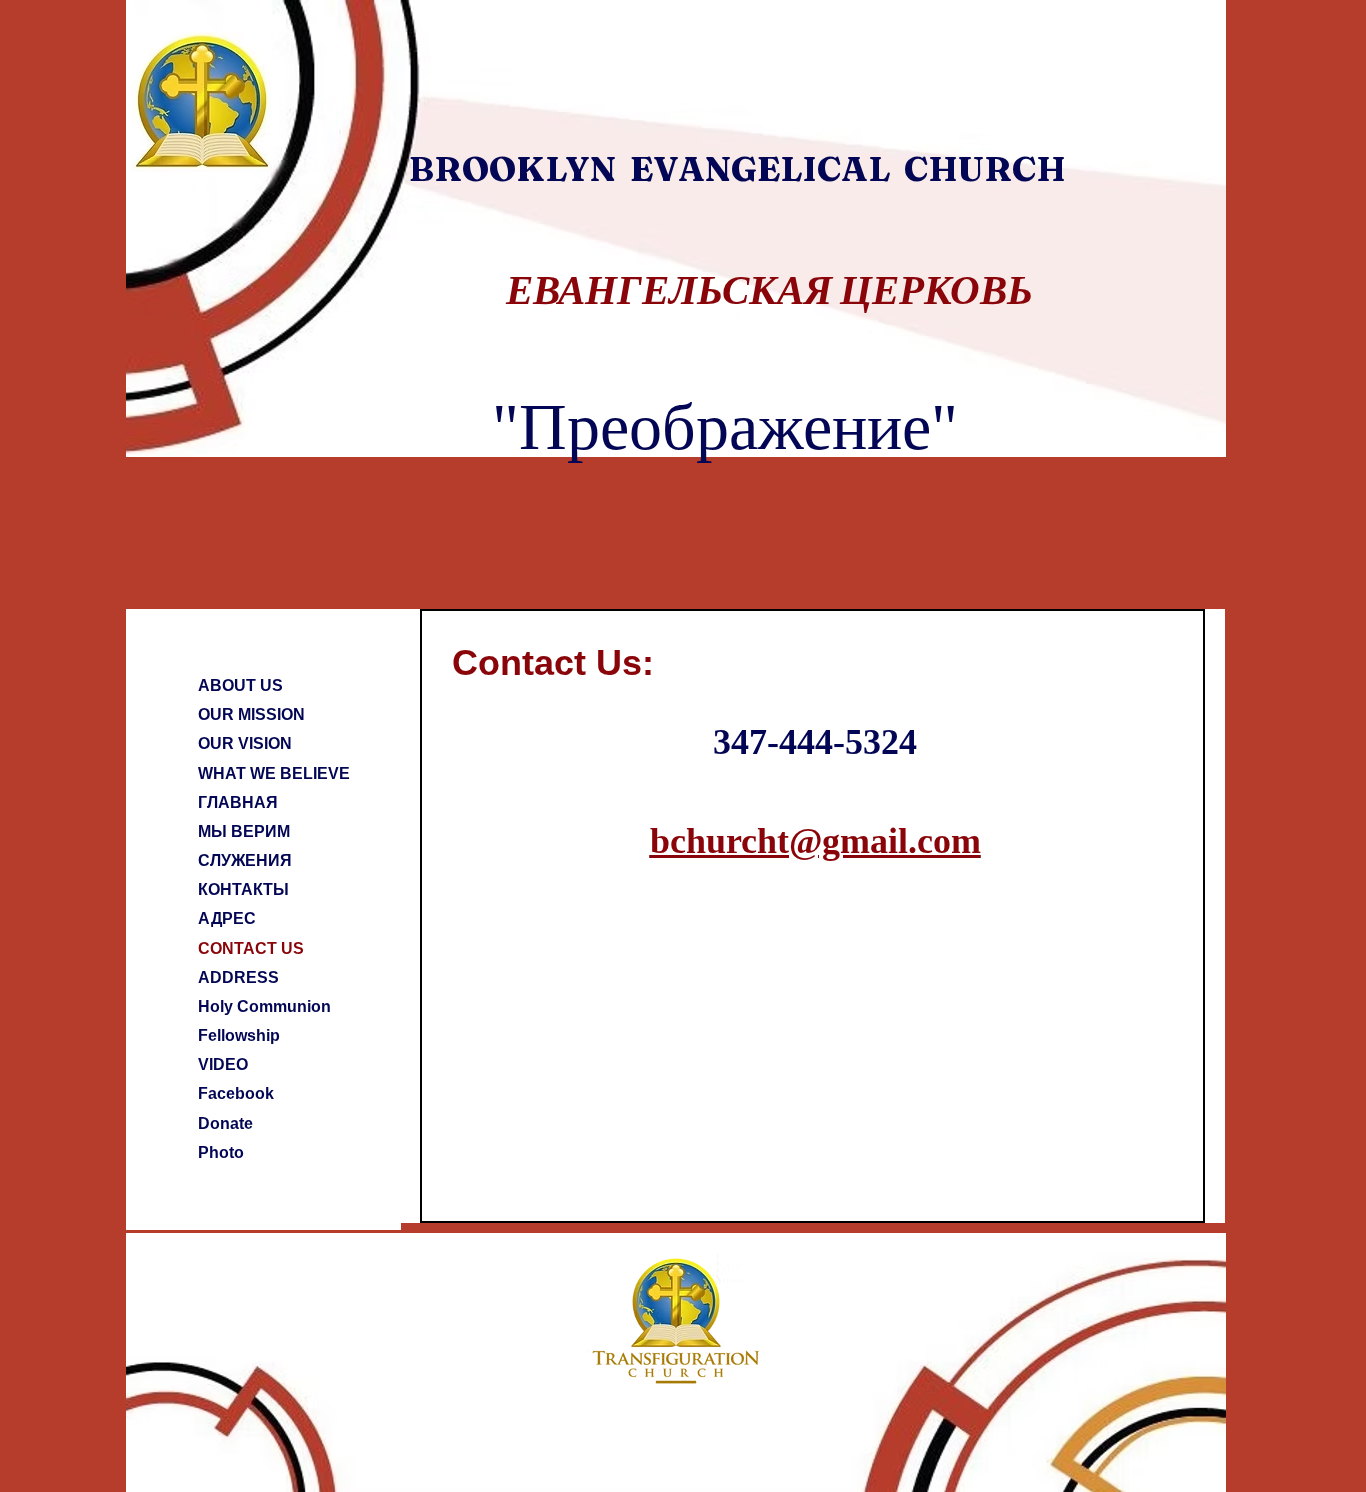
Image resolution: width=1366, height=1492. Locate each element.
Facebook (236, 1093)
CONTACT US (251, 948)
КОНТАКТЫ (243, 889)
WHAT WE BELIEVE (274, 773)
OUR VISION (245, 743)
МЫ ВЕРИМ (244, 831)
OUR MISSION (251, 714)
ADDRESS (238, 977)
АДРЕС (227, 918)
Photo (221, 1152)
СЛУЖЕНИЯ (245, 860)
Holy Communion (264, 1006)
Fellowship (239, 1035)
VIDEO (223, 1064)
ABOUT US (240, 685)
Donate (225, 1123)
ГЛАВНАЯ (238, 802)
